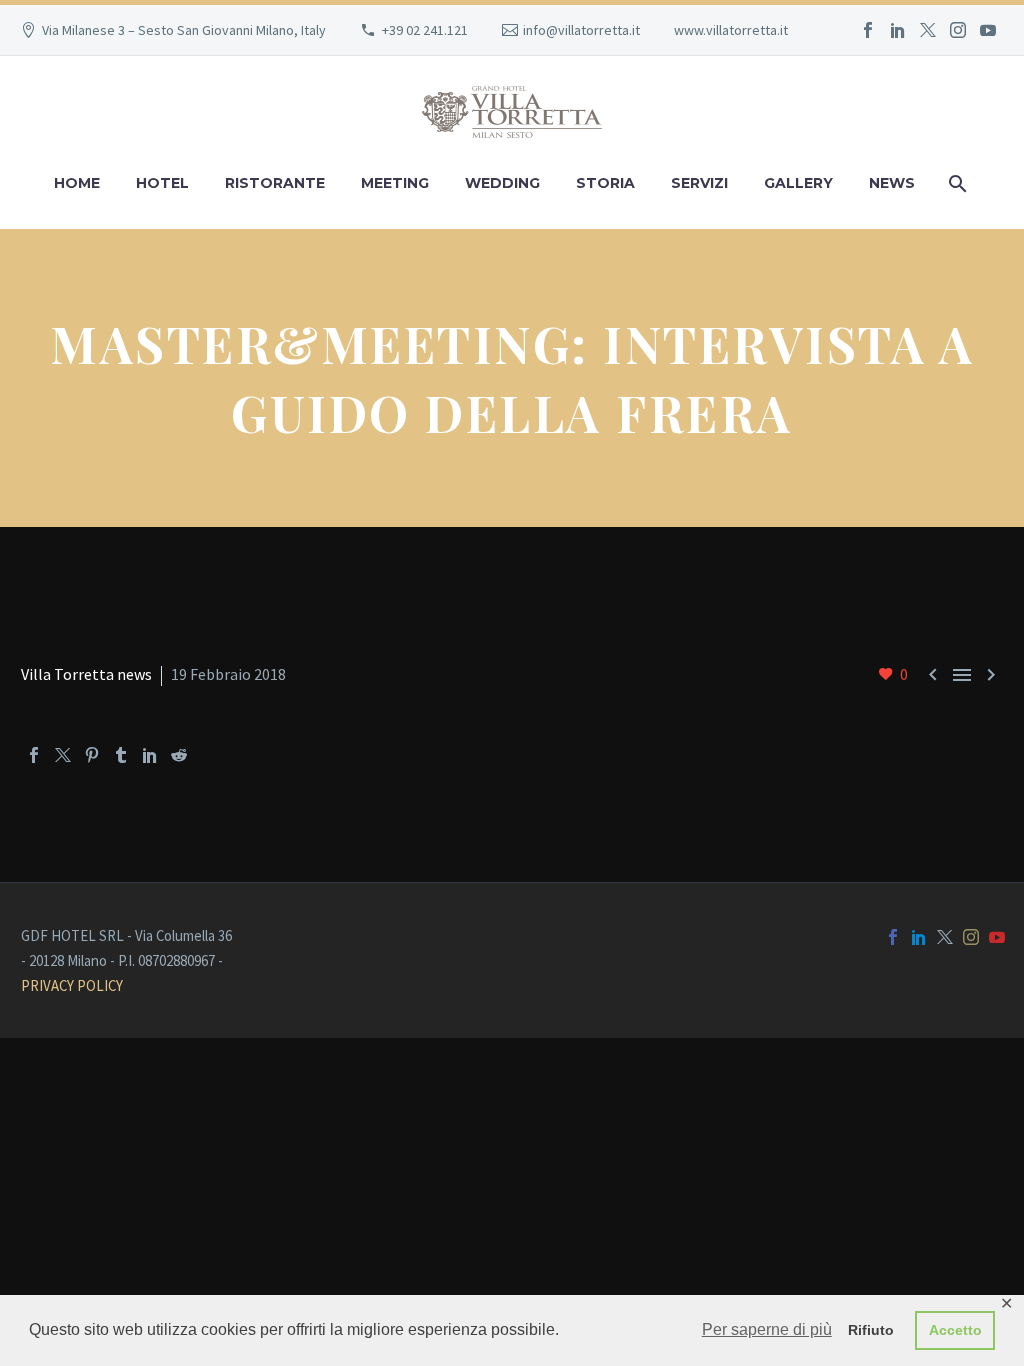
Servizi (699, 183)
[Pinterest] (92, 755)
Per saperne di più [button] (767, 1329)
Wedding (502, 183)
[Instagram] (958, 30)
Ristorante (275, 183)
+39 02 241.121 (425, 30)
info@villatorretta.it (581, 30)
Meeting (395, 183)
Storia (605, 183)
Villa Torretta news (86, 674)
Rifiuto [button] (871, 1330)
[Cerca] (955, 183)
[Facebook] (868, 30)
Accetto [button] (955, 1330)
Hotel (162, 183)
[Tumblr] (121, 755)
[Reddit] (179, 755)
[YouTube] (988, 30)
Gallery (798, 183)
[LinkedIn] (898, 30)
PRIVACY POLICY (72, 985)
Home (77, 183)
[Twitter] (928, 30)
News (892, 183)
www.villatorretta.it (731, 30)
